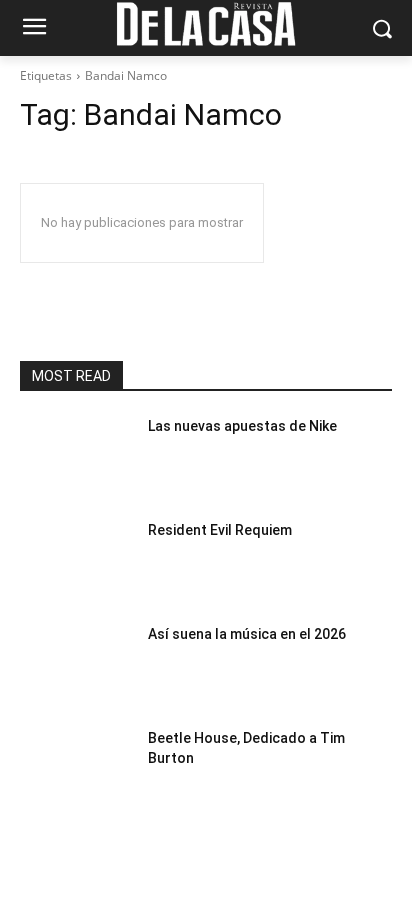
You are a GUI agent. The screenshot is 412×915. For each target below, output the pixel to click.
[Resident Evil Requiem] (76, 560)
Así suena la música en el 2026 (247, 634)
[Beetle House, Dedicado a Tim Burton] (76, 768)
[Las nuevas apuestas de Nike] (76, 456)
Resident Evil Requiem (220, 530)
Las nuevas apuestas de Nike (242, 426)
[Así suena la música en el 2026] (76, 664)
